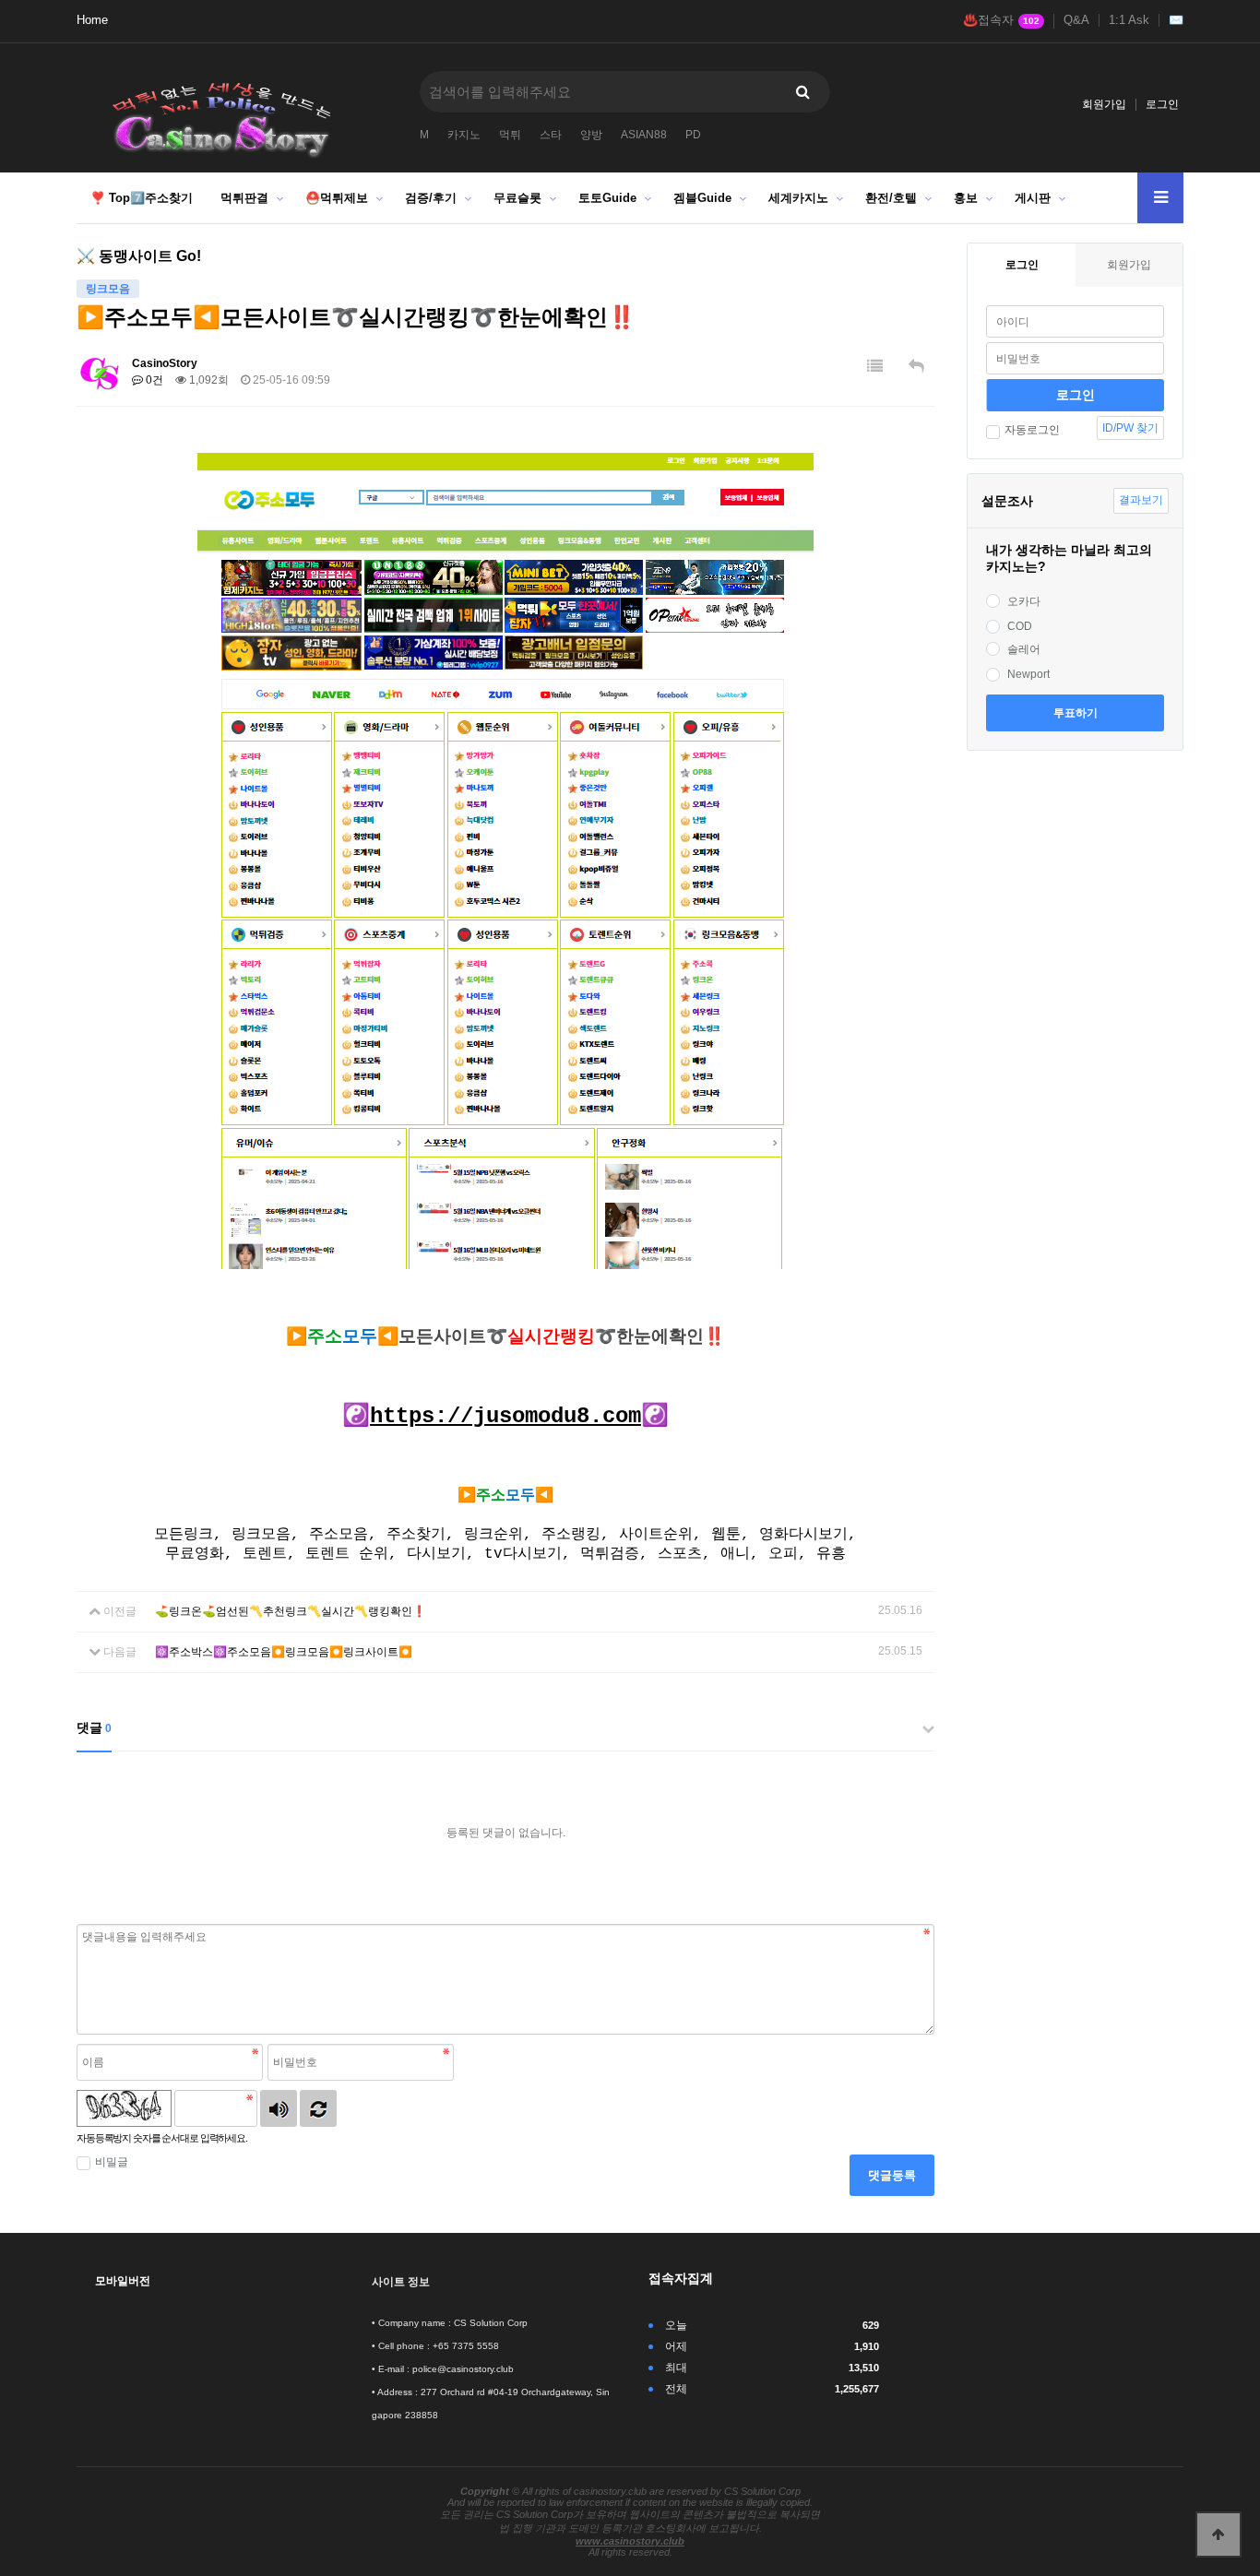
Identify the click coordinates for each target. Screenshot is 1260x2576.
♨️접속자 (1001, 20)
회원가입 (1104, 104)
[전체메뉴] (1160, 198)
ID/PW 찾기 (1130, 428)
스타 (551, 135)
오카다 (1024, 601)
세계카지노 (798, 198)
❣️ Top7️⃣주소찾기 (142, 198)
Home (92, 20)
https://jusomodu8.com (505, 1416)
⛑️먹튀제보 (337, 198)
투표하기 (1076, 713)
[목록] (875, 367)
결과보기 (1141, 500)
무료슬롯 (517, 198)
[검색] (802, 92)
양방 (591, 135)
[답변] (916, 367)
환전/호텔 (891, 198)
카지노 (464, 135)
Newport (1028, 674)
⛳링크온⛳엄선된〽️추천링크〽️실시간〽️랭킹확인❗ (291, 1611)
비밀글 (112, 2162)
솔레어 (1024, 649)
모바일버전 (123, 2281)
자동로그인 (1032, 430)
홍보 (966, 198)
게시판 (1033, 198)
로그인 (1162, 104)
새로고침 (318, 2108)
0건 (153, 380)
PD (693, 135)
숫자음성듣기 (279, 2108)
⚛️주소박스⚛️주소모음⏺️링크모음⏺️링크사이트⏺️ (284, 1652)
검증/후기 (431, 198)
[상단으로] (1218, 2534)
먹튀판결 (244, 198)
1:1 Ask (1129, 20)
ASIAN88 (644, 135)
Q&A (1076, 20)
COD (1020, 626)
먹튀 (510, 135)
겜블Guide (702, 198)
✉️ (1176, 20)
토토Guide (607, 198)
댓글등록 (892, 2175)
